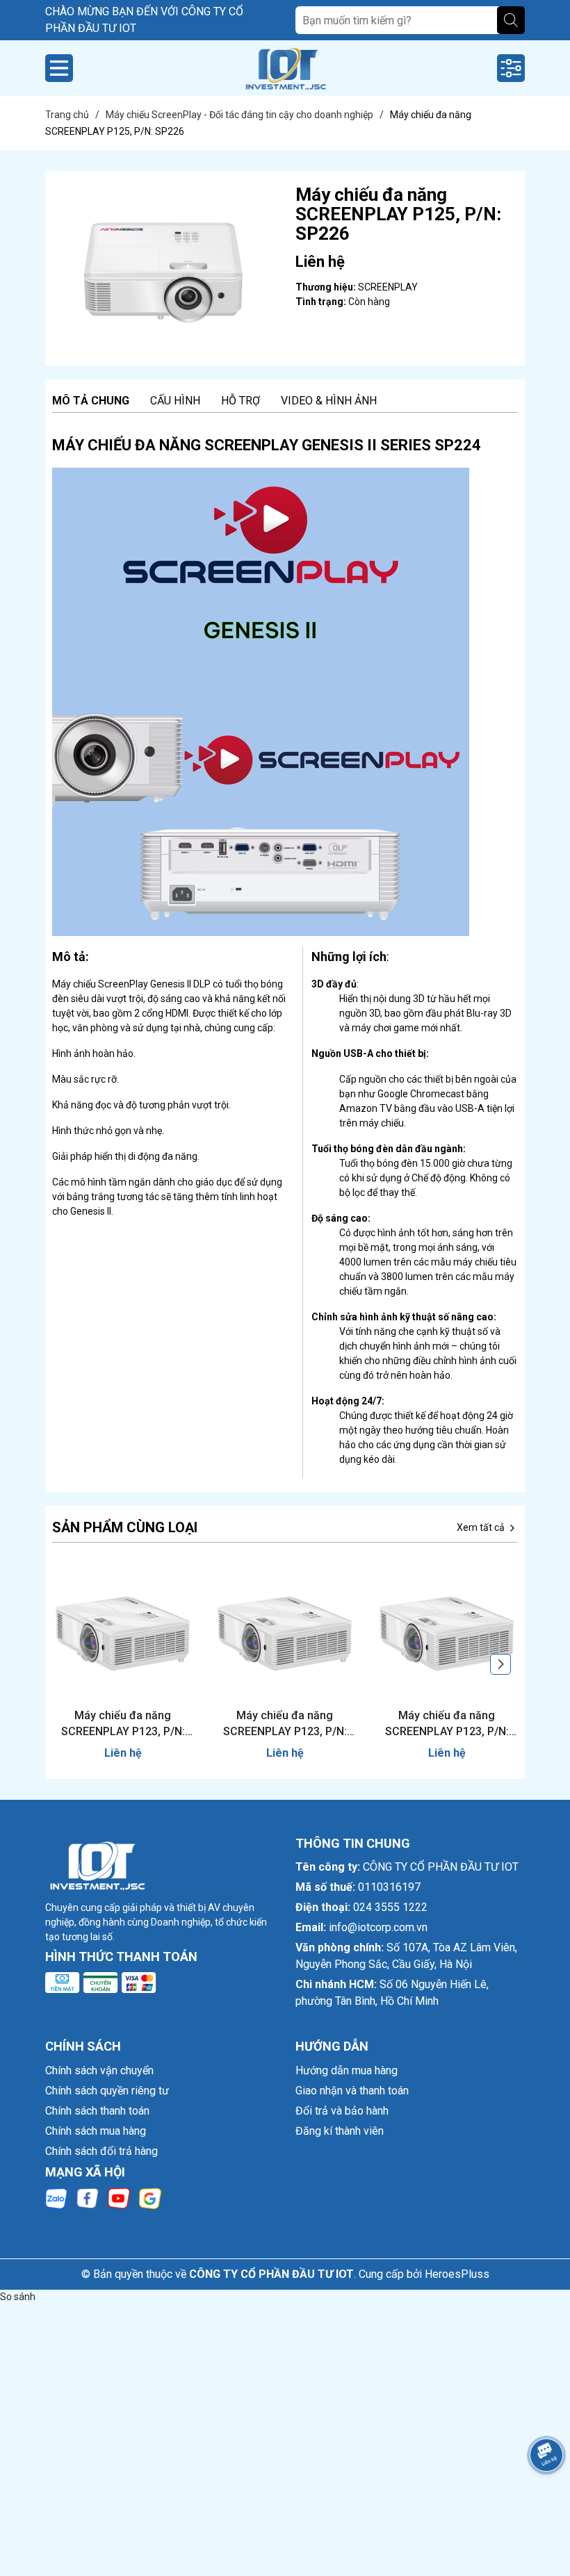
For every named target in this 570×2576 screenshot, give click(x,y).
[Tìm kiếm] (511, 20)
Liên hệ (123, 1753)
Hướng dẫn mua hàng (347, 2070)
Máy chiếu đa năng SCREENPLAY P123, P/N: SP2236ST (285, 1724)
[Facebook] (88, 2197)
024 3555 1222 (390, 1907)
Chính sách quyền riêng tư (107, 2091)
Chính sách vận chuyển (99, 2070)
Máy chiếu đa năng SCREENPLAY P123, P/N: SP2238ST (123, 1724)
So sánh (18, 2297)
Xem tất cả (482, 1527)
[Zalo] (56, 2197)
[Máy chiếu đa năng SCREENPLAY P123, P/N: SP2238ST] (123, 1634)
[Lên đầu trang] (542, 2494)
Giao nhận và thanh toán (352, 2091)
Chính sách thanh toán (97, 2111)
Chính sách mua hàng (96, 2131)
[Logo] (285, 68)
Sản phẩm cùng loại (125, 1527)
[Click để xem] (163, 268)
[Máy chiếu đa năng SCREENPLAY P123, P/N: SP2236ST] (285, 1634)
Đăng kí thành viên (340, 2131)
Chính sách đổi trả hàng (101, 2151)
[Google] (150, 2197)
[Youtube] (119, 2197)
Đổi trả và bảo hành (342, 2111)
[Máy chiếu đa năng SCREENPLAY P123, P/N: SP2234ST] (447, 1634)
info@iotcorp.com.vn (378, 1927)
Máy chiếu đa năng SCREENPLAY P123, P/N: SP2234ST (447, 1724)
